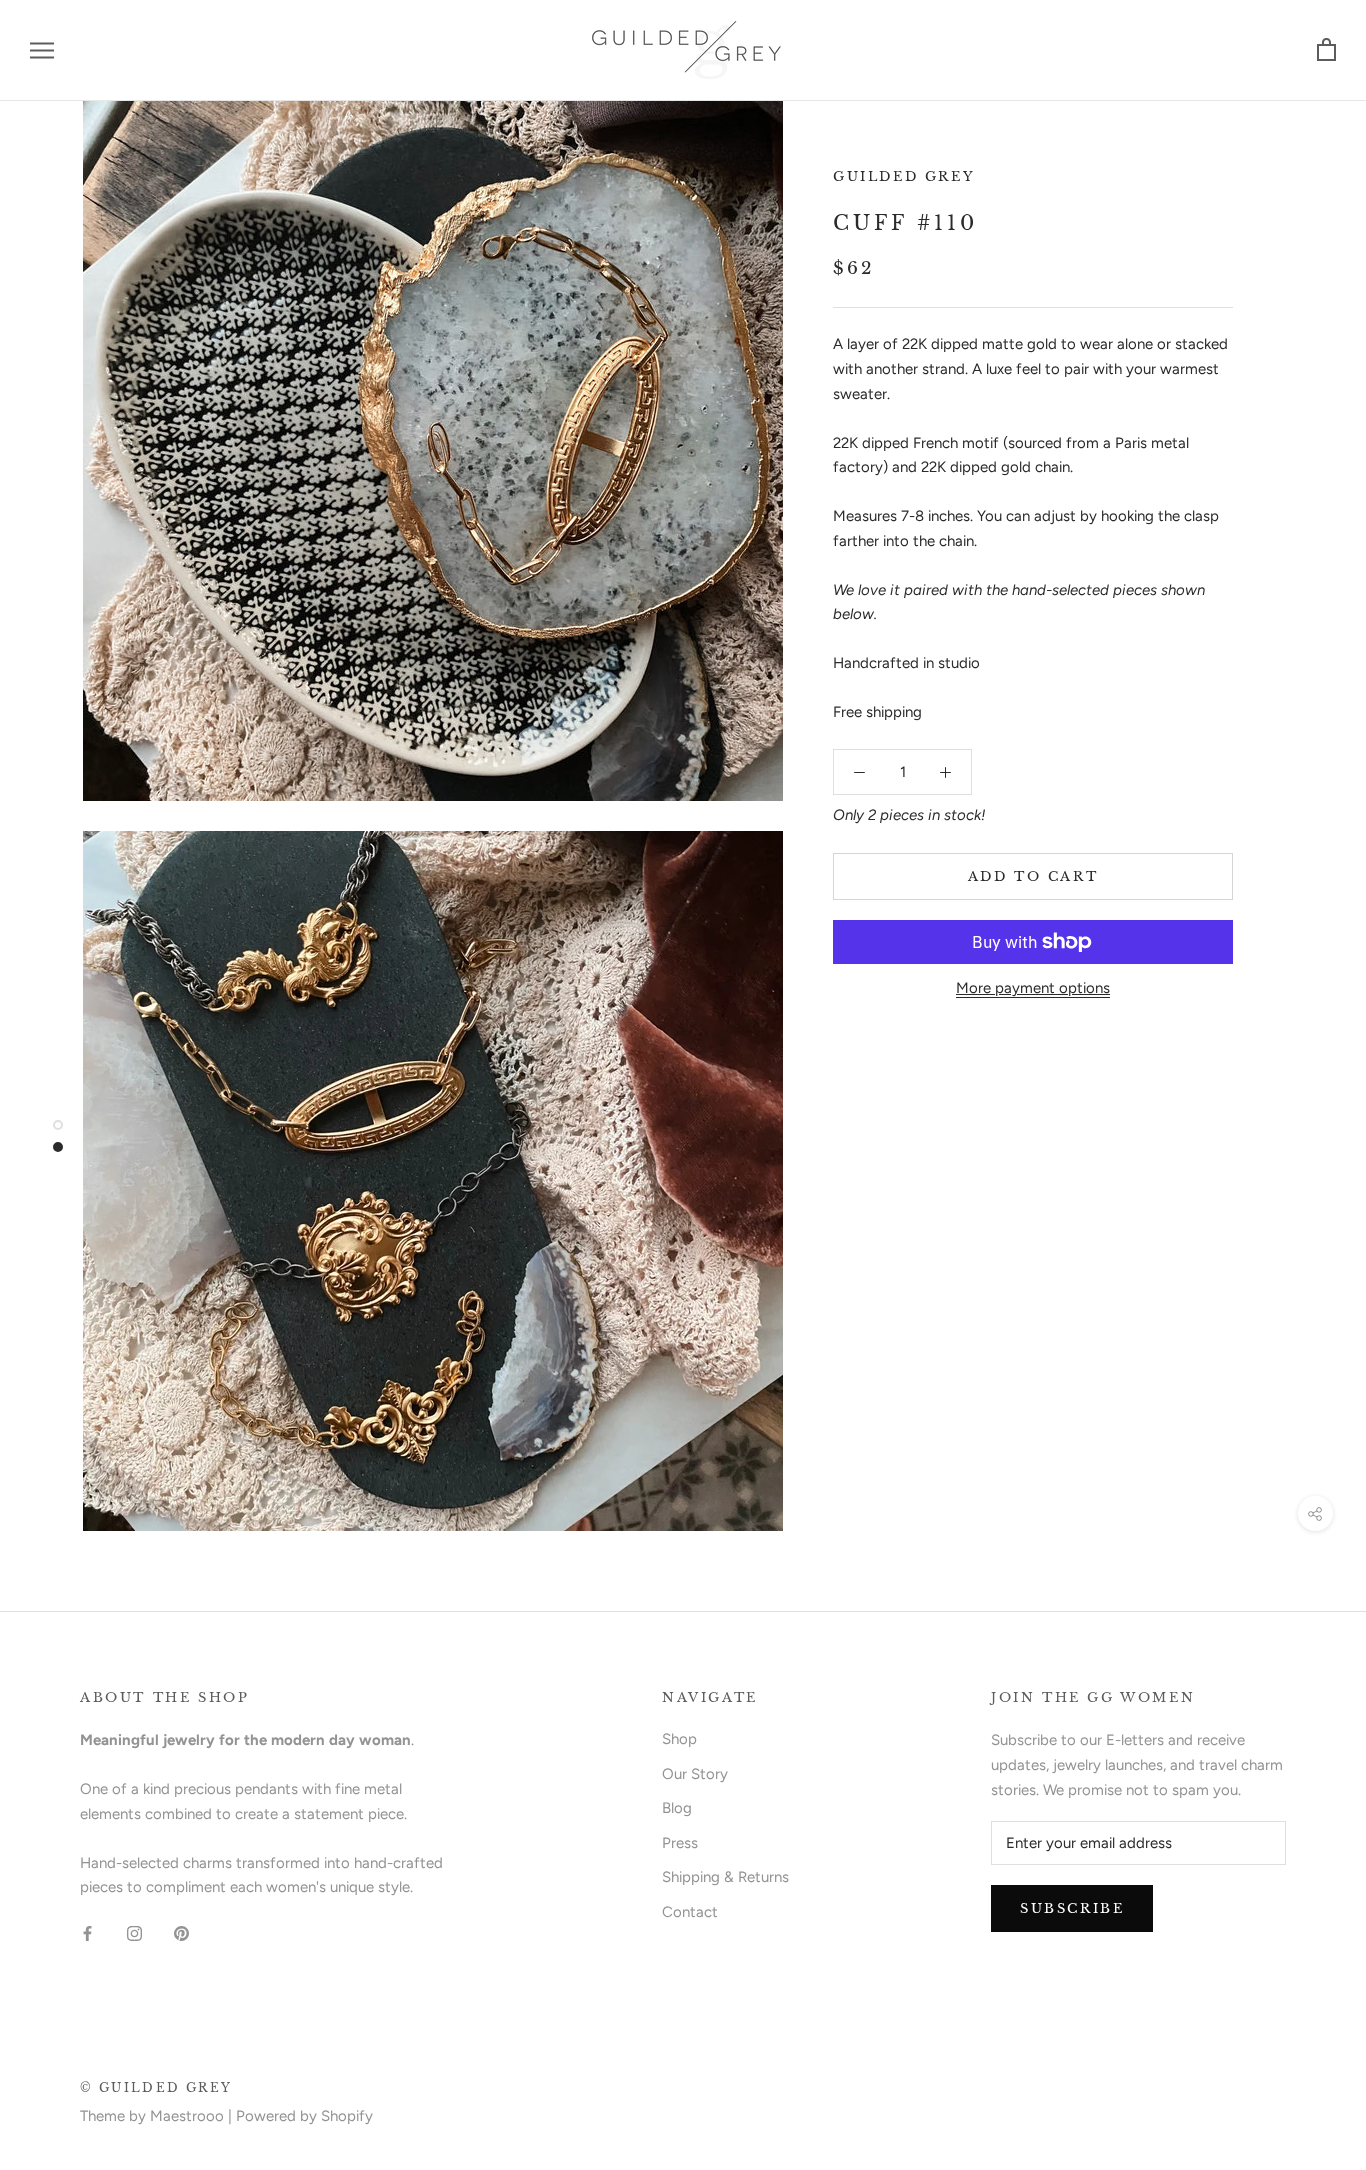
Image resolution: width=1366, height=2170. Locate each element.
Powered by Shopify (304, 2116)
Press (680, 1843)
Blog (677, 1808)
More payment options (1033, 988)
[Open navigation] (42, 50)
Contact (690, 1912)
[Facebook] (87, 1932)
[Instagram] (134, 1932)
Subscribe (1072, 1908)
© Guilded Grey (156, 2087)
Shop (679, 1739)
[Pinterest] (181, 1932)
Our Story (695, 1774)
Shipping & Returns (725, 1877)
